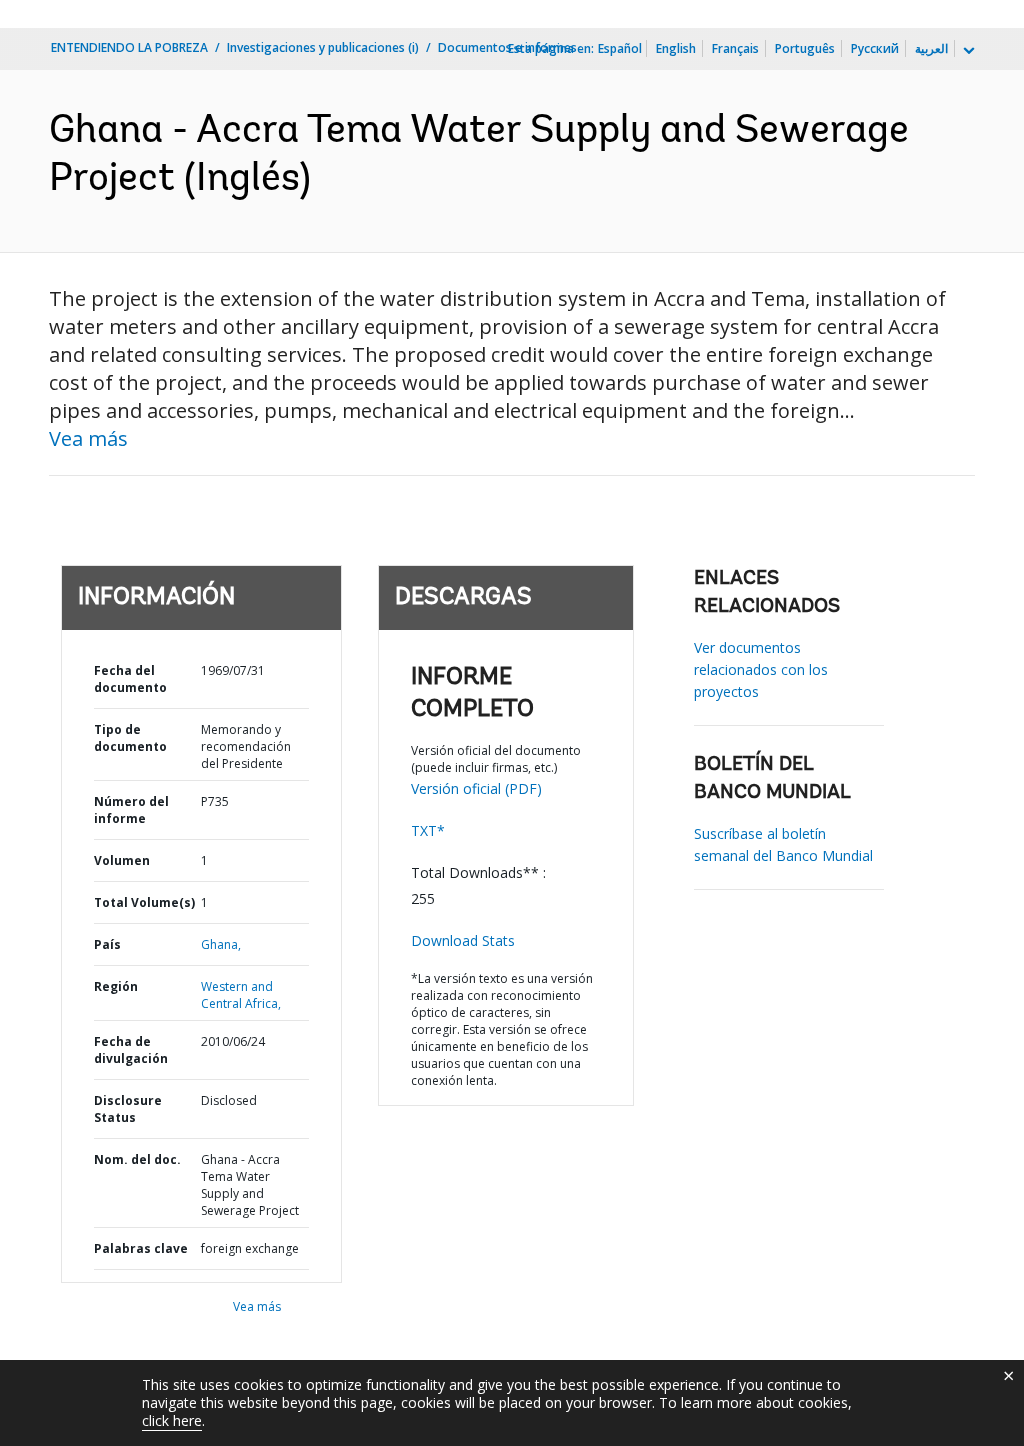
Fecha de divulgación (131, 1050)
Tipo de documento (130, 738)
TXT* (428, 830)
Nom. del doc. (137, 1159)
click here (172, 1420)
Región (116, 986)
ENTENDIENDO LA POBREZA (129, 47)
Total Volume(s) (144, 902)
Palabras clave (141, 1248)
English (676, 48)
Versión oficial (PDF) (476, 788)
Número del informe (131, 810)
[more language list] (967, 51)
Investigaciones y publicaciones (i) (323, 47)
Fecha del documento (130, 679)
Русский (875, 48)
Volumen (122, 860)
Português (805, 48)
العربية (931, 48)
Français (735, 48)
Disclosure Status (128, 1109)
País (107, 944)
